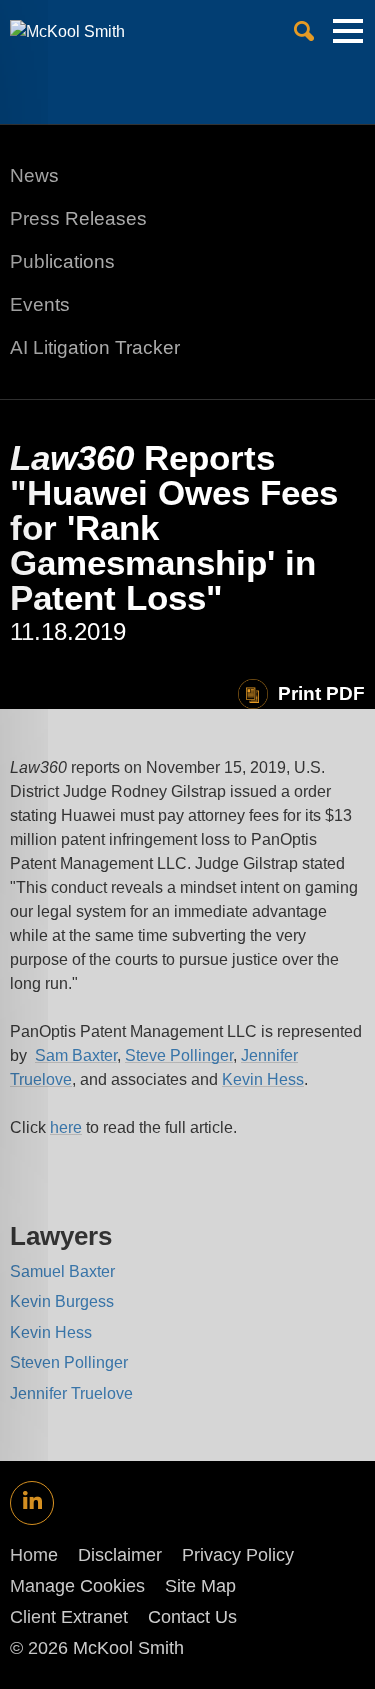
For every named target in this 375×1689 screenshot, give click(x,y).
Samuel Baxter (62, 1271)
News (34, 175)
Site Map (200, 1586)
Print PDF (321, 693)
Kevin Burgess (62, 1301)
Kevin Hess (263, 1079)
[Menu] (348, 39)
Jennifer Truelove (71, 1393)
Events (40, 304)
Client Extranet (69, 1617)
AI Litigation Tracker (95, 347)
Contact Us (192, 1617)
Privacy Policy (238, 1555)
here (66, 1127)
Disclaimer (120, 1555)
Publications (62, 261)
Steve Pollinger (179, 1055)
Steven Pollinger (69, 1362)
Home (34, 1555)
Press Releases (78, 218)
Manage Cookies (77, 1586)
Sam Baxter (76, 1055)
